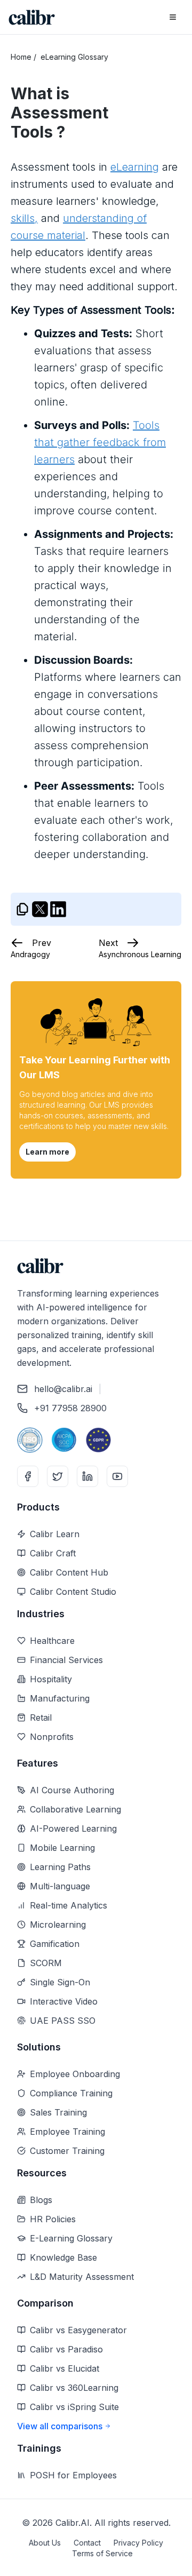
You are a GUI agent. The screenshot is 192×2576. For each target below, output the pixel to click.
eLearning (135, 167)
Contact (87, 2543)
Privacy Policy (138, 2543)
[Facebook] (28, 1476)
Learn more (47, 1152)
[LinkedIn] (87, 1476)
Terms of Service (102, 2553)
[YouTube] (117, 1476)
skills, (24, 218)
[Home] (32, 17)
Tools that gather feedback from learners (100, 442)
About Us (45, 2543)
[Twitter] (58, 1476)
